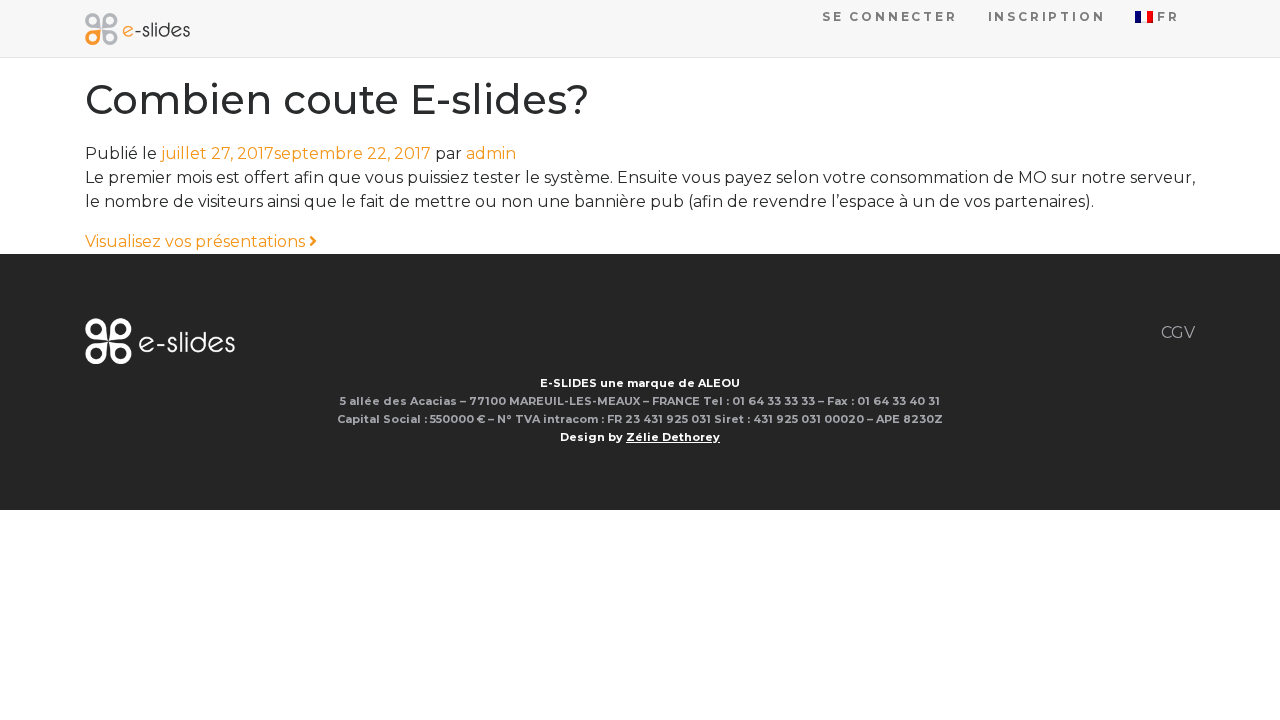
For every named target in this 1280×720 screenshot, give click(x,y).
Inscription (1047, 16)
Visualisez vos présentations (197, 241)
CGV (1178, 332)
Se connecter (890, 16)
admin (491, 153)
